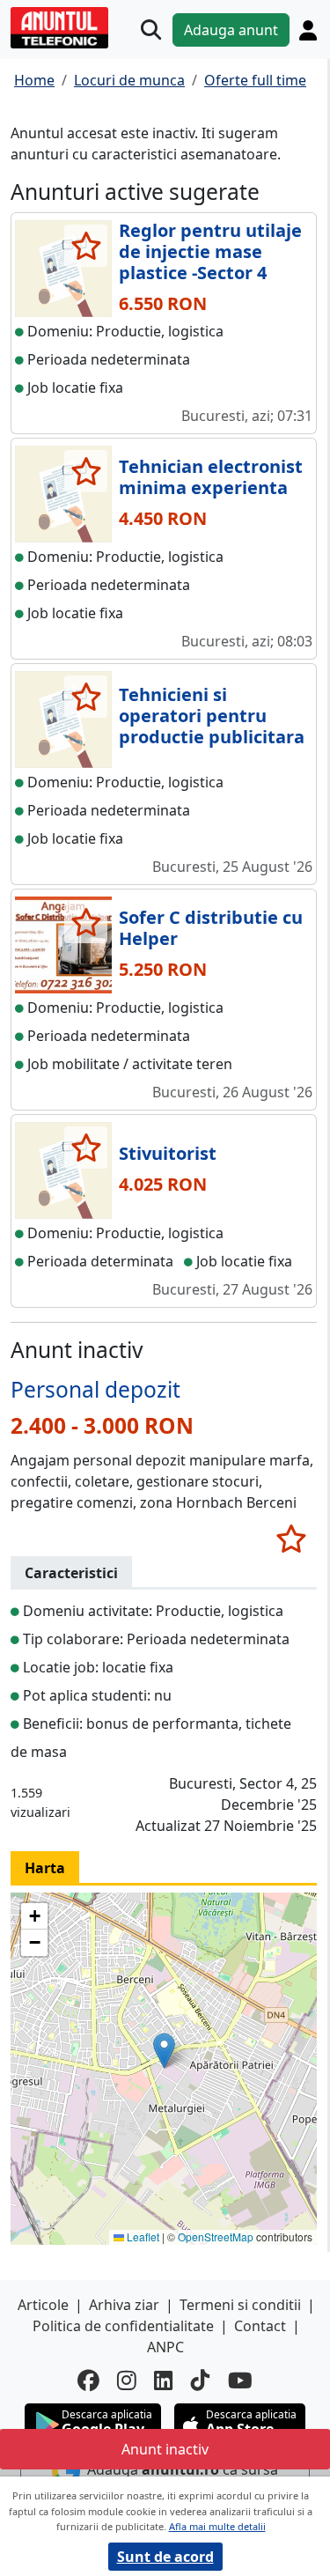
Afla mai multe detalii (217, 2526)
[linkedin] (164, 2381)
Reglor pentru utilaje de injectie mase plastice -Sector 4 (210, 251)
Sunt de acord (165, 2557)
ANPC (165, 2347)
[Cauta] (151, 30)
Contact (260, 2326)
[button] (164, 2051)
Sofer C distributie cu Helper (211, 928)
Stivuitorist (168, 1153)
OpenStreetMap (216, 2236)
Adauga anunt (231, 30)
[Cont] (308, 30)
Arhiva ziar (124, 2305)
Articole (43, 2305)
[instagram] (127, 2381)
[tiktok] (201, 2381)
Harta (45, 1868)
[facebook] (88, 2381)
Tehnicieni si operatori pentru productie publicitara (212, 716)
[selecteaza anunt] (86, 246)
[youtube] (240, 2381)
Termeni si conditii (240, 2305)
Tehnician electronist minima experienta (211, 477)
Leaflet (142, 2236)
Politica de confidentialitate (123, 2326)
